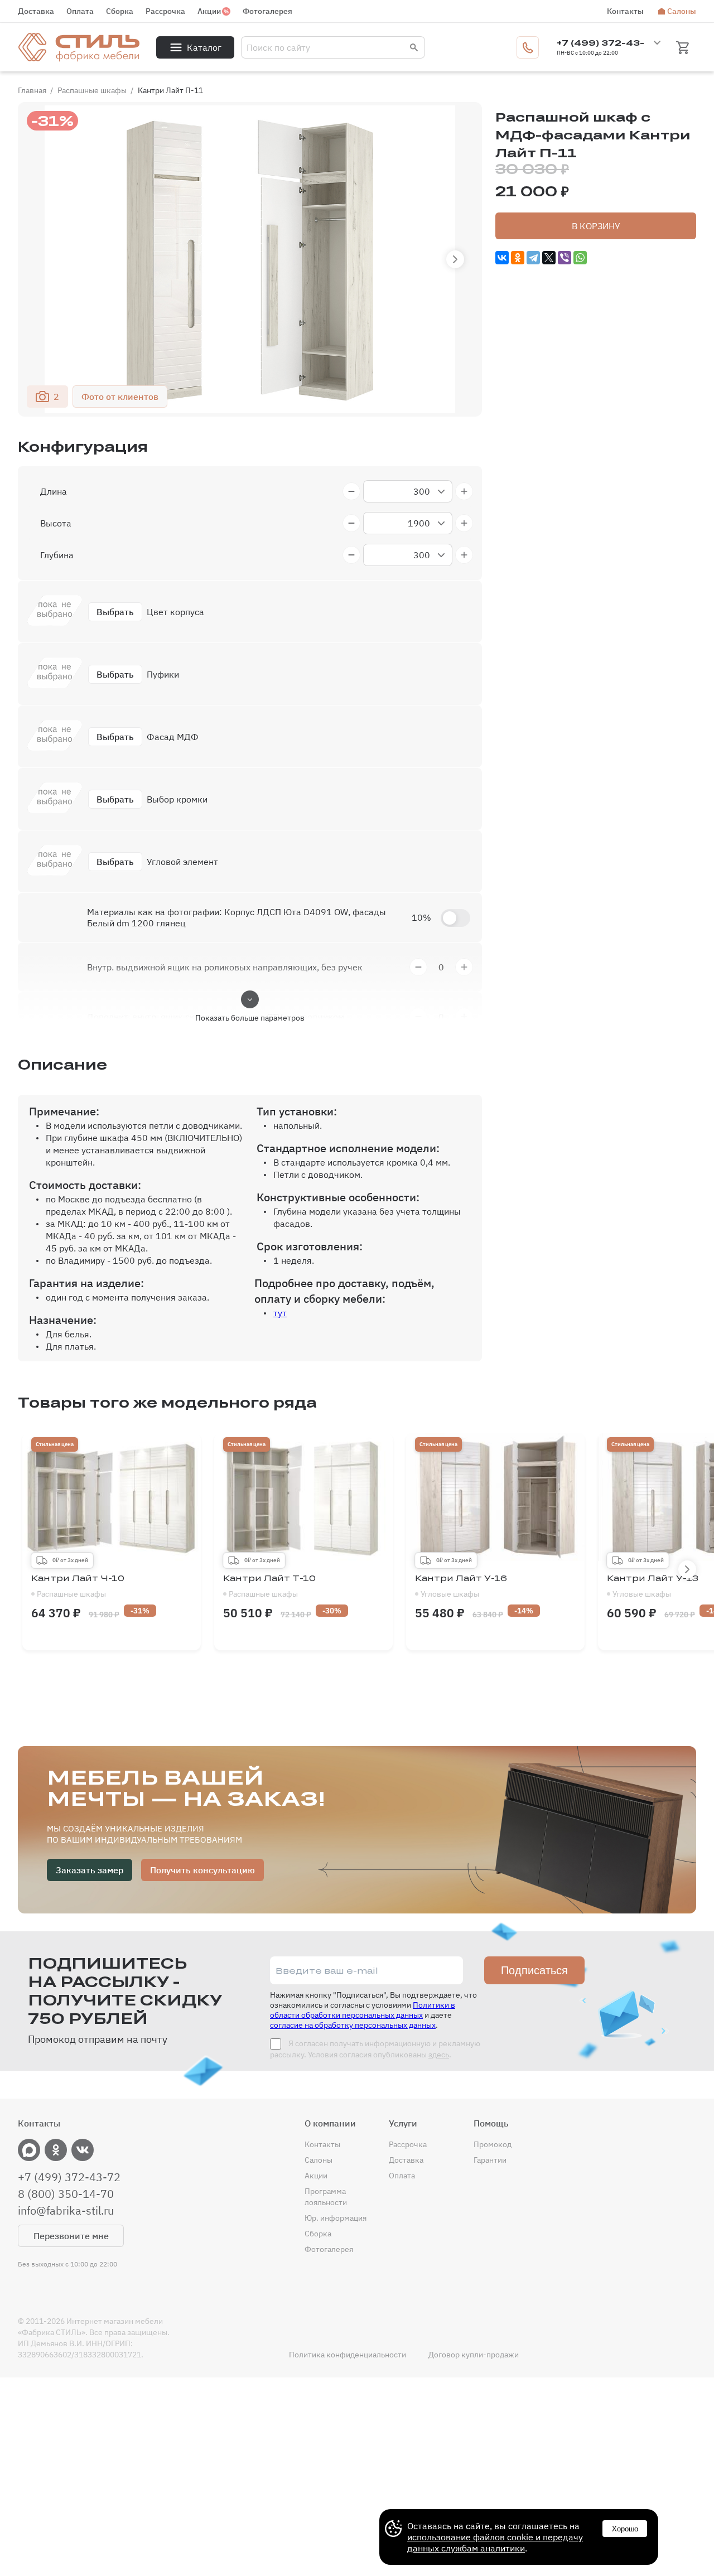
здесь (439, 2055)
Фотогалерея (267, 11)
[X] (549, 258)
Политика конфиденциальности (348, 2355)
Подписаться (534, 1970)
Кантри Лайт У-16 (461, 1586)
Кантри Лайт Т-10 (269, 1586)
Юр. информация (336, 2218)
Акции (209, 11)
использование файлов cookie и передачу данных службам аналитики (495, 2543)
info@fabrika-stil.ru (66, 2211)
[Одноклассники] (518, 258)
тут (280, 1313)
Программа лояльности (326, 2197)
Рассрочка (165, 11)
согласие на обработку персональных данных (353, 2025)
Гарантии (490, 2160)
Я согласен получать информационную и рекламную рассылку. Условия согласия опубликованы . (375, 2049)
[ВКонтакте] (502, 258)
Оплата (80, 11)
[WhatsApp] (580, 258)
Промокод (493, 2144)
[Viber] (565, 258)
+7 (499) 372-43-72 (69, 2177)
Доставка (36, 11)
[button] (455, 259)
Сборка (120, 11)
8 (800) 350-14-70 (66, 2194)
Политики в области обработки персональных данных (363, 2010)
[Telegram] (533, 258)
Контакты (625, 11)
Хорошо (625, 2529)
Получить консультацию (202, 1870)
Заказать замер (90, 1870)
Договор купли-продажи (474, 2355)
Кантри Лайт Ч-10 (78, 1586)
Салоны (682, 11)
